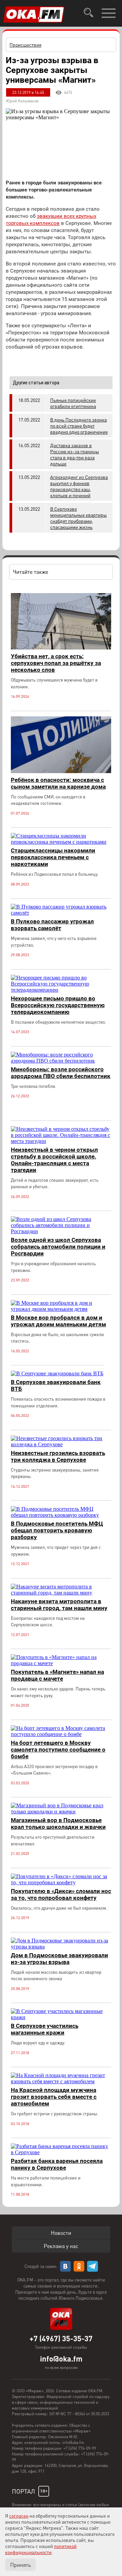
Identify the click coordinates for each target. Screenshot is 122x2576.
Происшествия (25, 45)
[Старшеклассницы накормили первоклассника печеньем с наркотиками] (61, 842)
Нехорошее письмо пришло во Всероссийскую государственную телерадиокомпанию (58, 1005)
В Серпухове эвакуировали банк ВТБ (56, 1385)
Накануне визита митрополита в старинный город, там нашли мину (59, 1605)
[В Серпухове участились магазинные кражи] (61, 2017)
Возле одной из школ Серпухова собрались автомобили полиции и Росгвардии (58, 1247)
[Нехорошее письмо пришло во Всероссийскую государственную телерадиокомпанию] (61, 990)
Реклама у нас (61, 2246)
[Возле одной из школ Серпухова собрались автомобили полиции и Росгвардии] (61, 1231)
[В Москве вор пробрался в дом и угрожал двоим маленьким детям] (61, 1309)
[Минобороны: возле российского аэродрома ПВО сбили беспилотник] (61, 1061)
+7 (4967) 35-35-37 (61, 2338)
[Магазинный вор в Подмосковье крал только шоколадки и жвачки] (61, 1812)
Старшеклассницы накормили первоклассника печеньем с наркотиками (53, 857)
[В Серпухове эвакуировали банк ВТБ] (57, 1373)
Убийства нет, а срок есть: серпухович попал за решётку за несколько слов (56, 663)
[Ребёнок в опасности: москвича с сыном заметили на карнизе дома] (61, 771)
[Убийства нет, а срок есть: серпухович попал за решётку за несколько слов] (61, 648)
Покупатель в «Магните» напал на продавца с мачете (57, 1675)
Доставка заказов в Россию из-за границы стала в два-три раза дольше (75, 454)
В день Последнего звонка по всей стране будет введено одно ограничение (79, 426)
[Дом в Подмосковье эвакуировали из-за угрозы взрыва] (61, 1947)
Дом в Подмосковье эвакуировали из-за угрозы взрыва (59, 1959)
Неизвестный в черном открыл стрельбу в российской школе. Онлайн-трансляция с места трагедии (54, 1160)
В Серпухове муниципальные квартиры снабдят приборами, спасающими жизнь (78, 518)
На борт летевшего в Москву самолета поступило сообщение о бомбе (58, 1750)
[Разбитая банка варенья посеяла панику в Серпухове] (61, 2152)
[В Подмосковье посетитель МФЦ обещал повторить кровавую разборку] (61, 1515)
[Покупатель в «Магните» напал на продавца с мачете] (61, 1663)
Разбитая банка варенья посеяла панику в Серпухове (57, 2164)
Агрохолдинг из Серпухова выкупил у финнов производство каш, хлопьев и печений (79, 486)
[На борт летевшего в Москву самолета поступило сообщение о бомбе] (61, 1734)
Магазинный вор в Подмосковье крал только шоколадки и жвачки (58, 1823)
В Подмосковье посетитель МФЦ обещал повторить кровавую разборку (57, 1530)
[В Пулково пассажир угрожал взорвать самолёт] (61, 913)
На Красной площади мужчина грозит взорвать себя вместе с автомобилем (54, 2097)
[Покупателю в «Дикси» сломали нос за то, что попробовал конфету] (61, 1882)
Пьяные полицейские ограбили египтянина (73, 403)
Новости (61, 2233)
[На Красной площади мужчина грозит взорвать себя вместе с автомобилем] (61, 2081)
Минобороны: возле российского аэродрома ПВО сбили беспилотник (61, 1073)
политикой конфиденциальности (41, 2549)
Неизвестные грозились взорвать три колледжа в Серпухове (58, 1456)
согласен (19, 2516)
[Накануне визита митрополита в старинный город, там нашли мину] (61, 1593)
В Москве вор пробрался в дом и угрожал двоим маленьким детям (58, 1321)
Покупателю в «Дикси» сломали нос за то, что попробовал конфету (61, 1894)
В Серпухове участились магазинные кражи (45, 2029)
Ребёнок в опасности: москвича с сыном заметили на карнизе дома (58, 783)
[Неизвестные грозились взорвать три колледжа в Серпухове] (61, 1444)
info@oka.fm (61, 2358)
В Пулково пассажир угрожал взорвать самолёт (52, 925)
